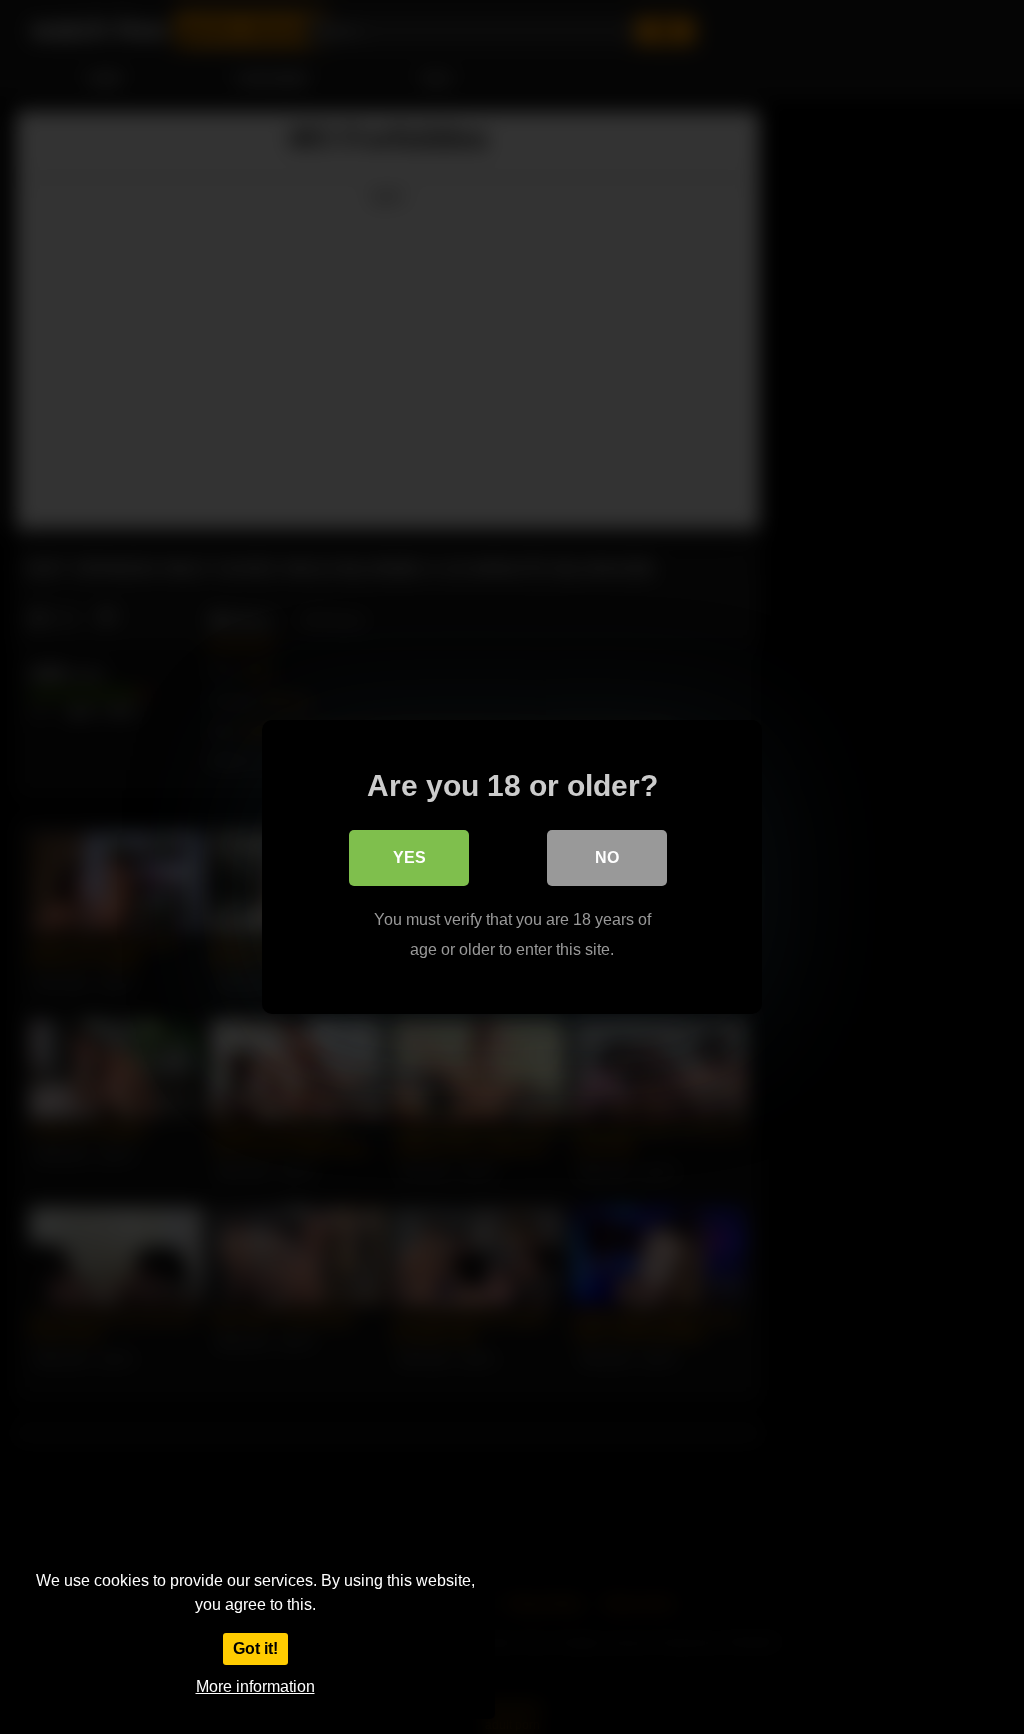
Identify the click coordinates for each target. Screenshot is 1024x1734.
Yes (409, 857)
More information (255, 1686)
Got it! (255, 1648)
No (607, 857)
